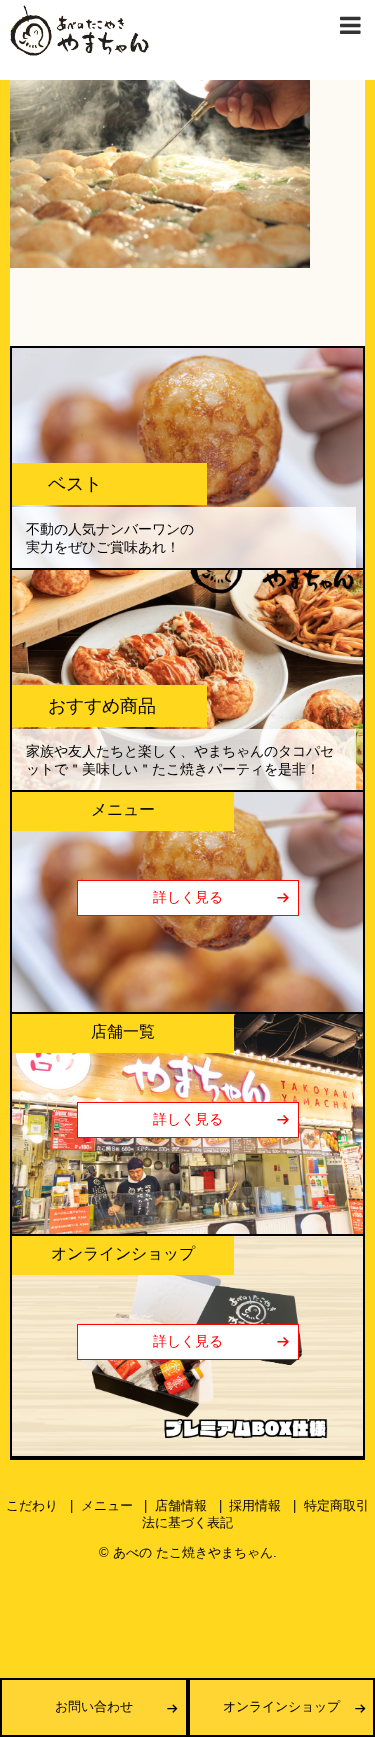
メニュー (107, 1505)
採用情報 (255, 1505)
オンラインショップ (281, 1706)
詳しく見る (188, 897)
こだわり (32, 1505)
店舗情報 (181, 1505)
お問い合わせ (94, 1706)
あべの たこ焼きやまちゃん (193, 1552)
